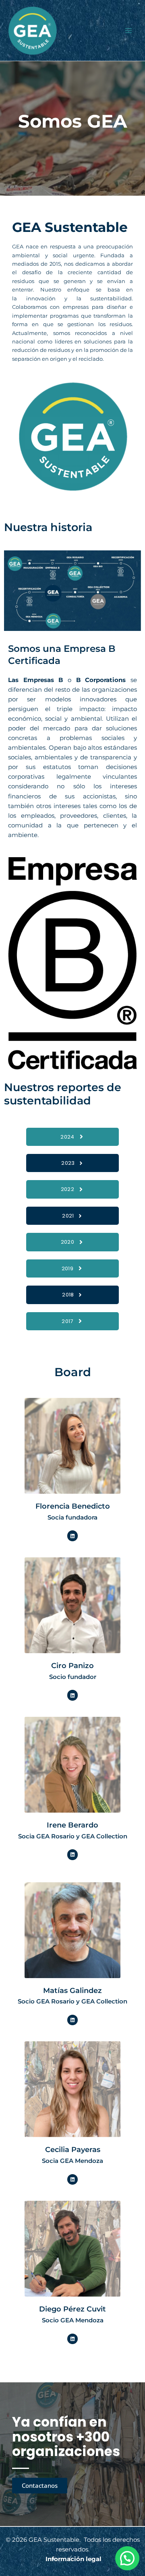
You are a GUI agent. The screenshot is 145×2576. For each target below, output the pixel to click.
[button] (127, 2558)
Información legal (74, 2559)
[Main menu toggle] (128, 31)
